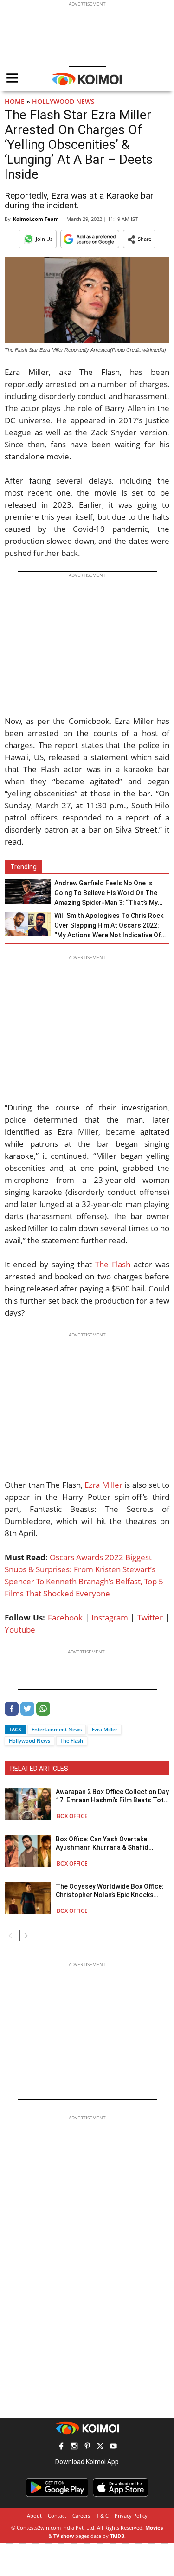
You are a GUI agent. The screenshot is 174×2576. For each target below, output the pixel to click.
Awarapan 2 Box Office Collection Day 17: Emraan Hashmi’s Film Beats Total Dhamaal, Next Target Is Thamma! (113, 1796)
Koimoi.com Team (36, 219)
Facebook (65, 1617)
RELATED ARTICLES (39, 1769)
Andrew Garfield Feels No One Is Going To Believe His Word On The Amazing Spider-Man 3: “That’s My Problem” (106, 894)
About (34, 2515)
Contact (57, 2515)
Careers (81, 2515)
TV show (64, 2536)
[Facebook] (12, 1713)
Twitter (150, 1617)
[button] (139, 239)
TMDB (117, 2536)
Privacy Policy (131, 2515)
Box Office (72, 1816)
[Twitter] (27, 1713)
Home (15, 101)
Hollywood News (63, 101)
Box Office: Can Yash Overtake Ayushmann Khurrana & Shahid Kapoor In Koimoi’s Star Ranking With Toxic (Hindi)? (111, 1843)
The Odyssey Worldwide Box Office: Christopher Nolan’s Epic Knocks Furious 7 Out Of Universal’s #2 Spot (110, 1891)
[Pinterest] (87, 2447)
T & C (102, 2515)
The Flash (113, 1264)
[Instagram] (74, 2447)
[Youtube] (113, 2447)
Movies (154, 2528)
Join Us (44, 239)
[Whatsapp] (43, 1713)
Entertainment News (57, 1729)
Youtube (20, 1630)
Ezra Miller (103, 1485)
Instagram (110, 1617)
